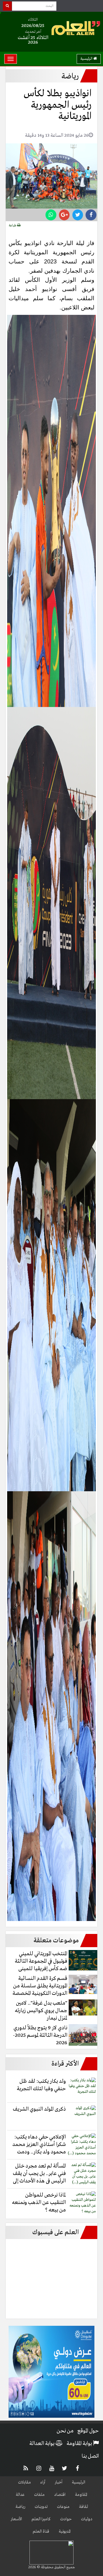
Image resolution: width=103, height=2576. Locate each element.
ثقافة (83, 2507)
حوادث (66, 2519)
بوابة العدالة (42, 2444)
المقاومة (81, 2495)
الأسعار (16, 2519)
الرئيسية (87, 59)
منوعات (63, 2507)
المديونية (65, 2531)
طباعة (13, 226)
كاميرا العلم (41, 2519)
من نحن (65, 2431)
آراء (43, 2482)
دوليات (87, 2519)
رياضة (20, 2507)
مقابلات (24, 2482)
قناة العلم (41, 2531)
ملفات (39, 2495)
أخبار (59, 2482)
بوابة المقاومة (80, 2444)
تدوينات (41, 2507)
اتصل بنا (90, 2456)
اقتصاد (60, 2495)
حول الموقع (88, 2431)
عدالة (20, 2495)
